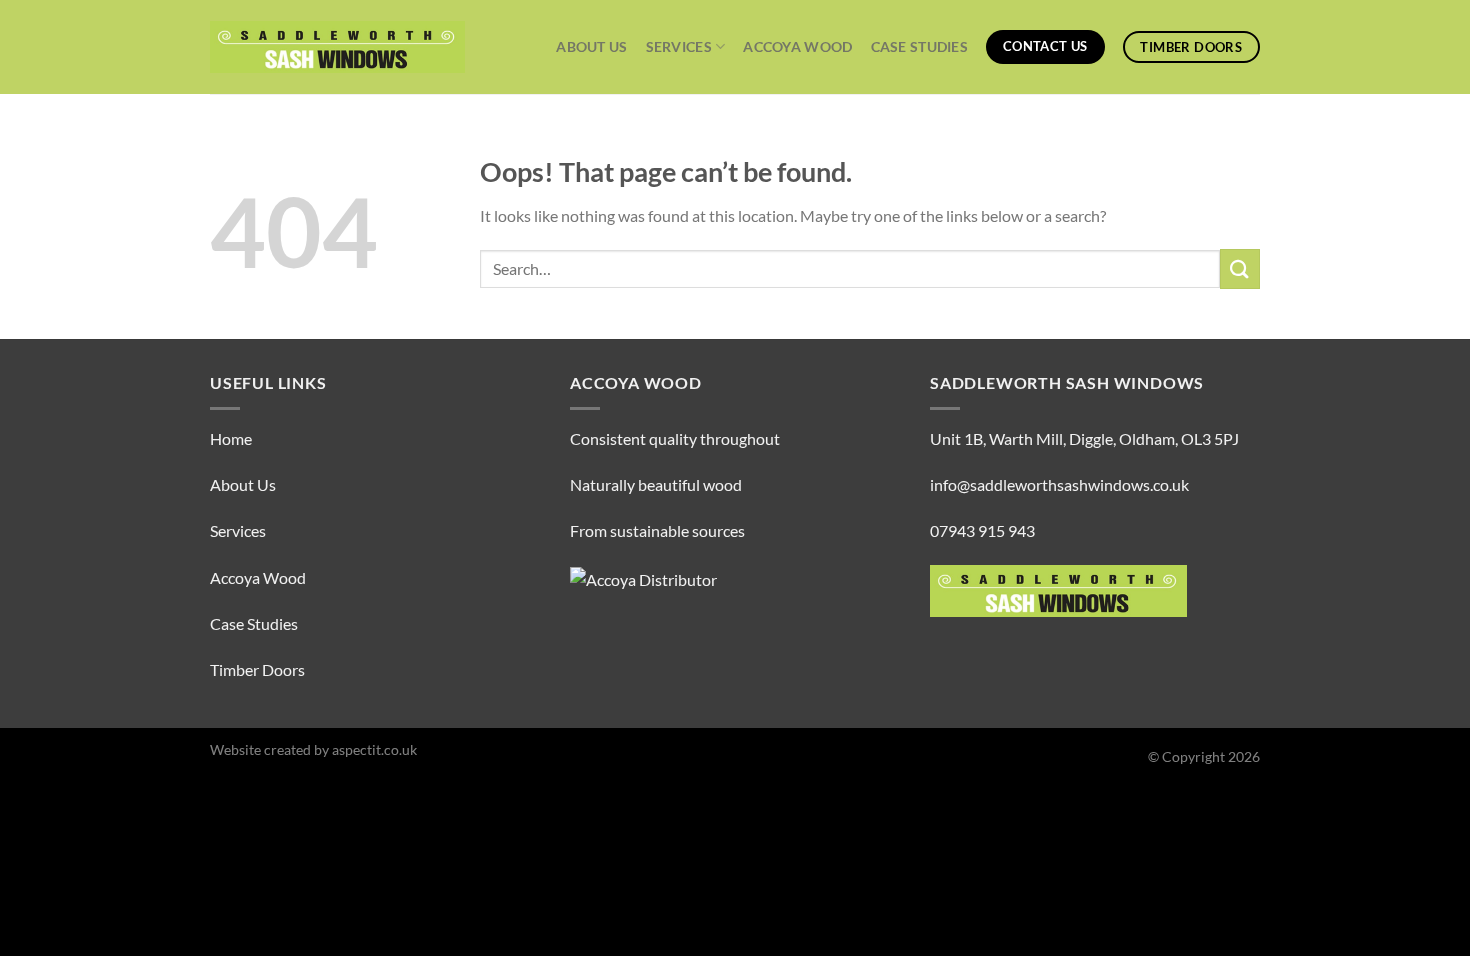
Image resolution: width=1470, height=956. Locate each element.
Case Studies (919, 46)
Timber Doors (257, 669)
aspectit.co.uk (374, 749)
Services (679, 46)
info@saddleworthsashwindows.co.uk (1059, 484)
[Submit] (1240, 268)
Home (231, 438)
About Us (591, 46)
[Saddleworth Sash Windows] (337, 47)
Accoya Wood (797, 46)
